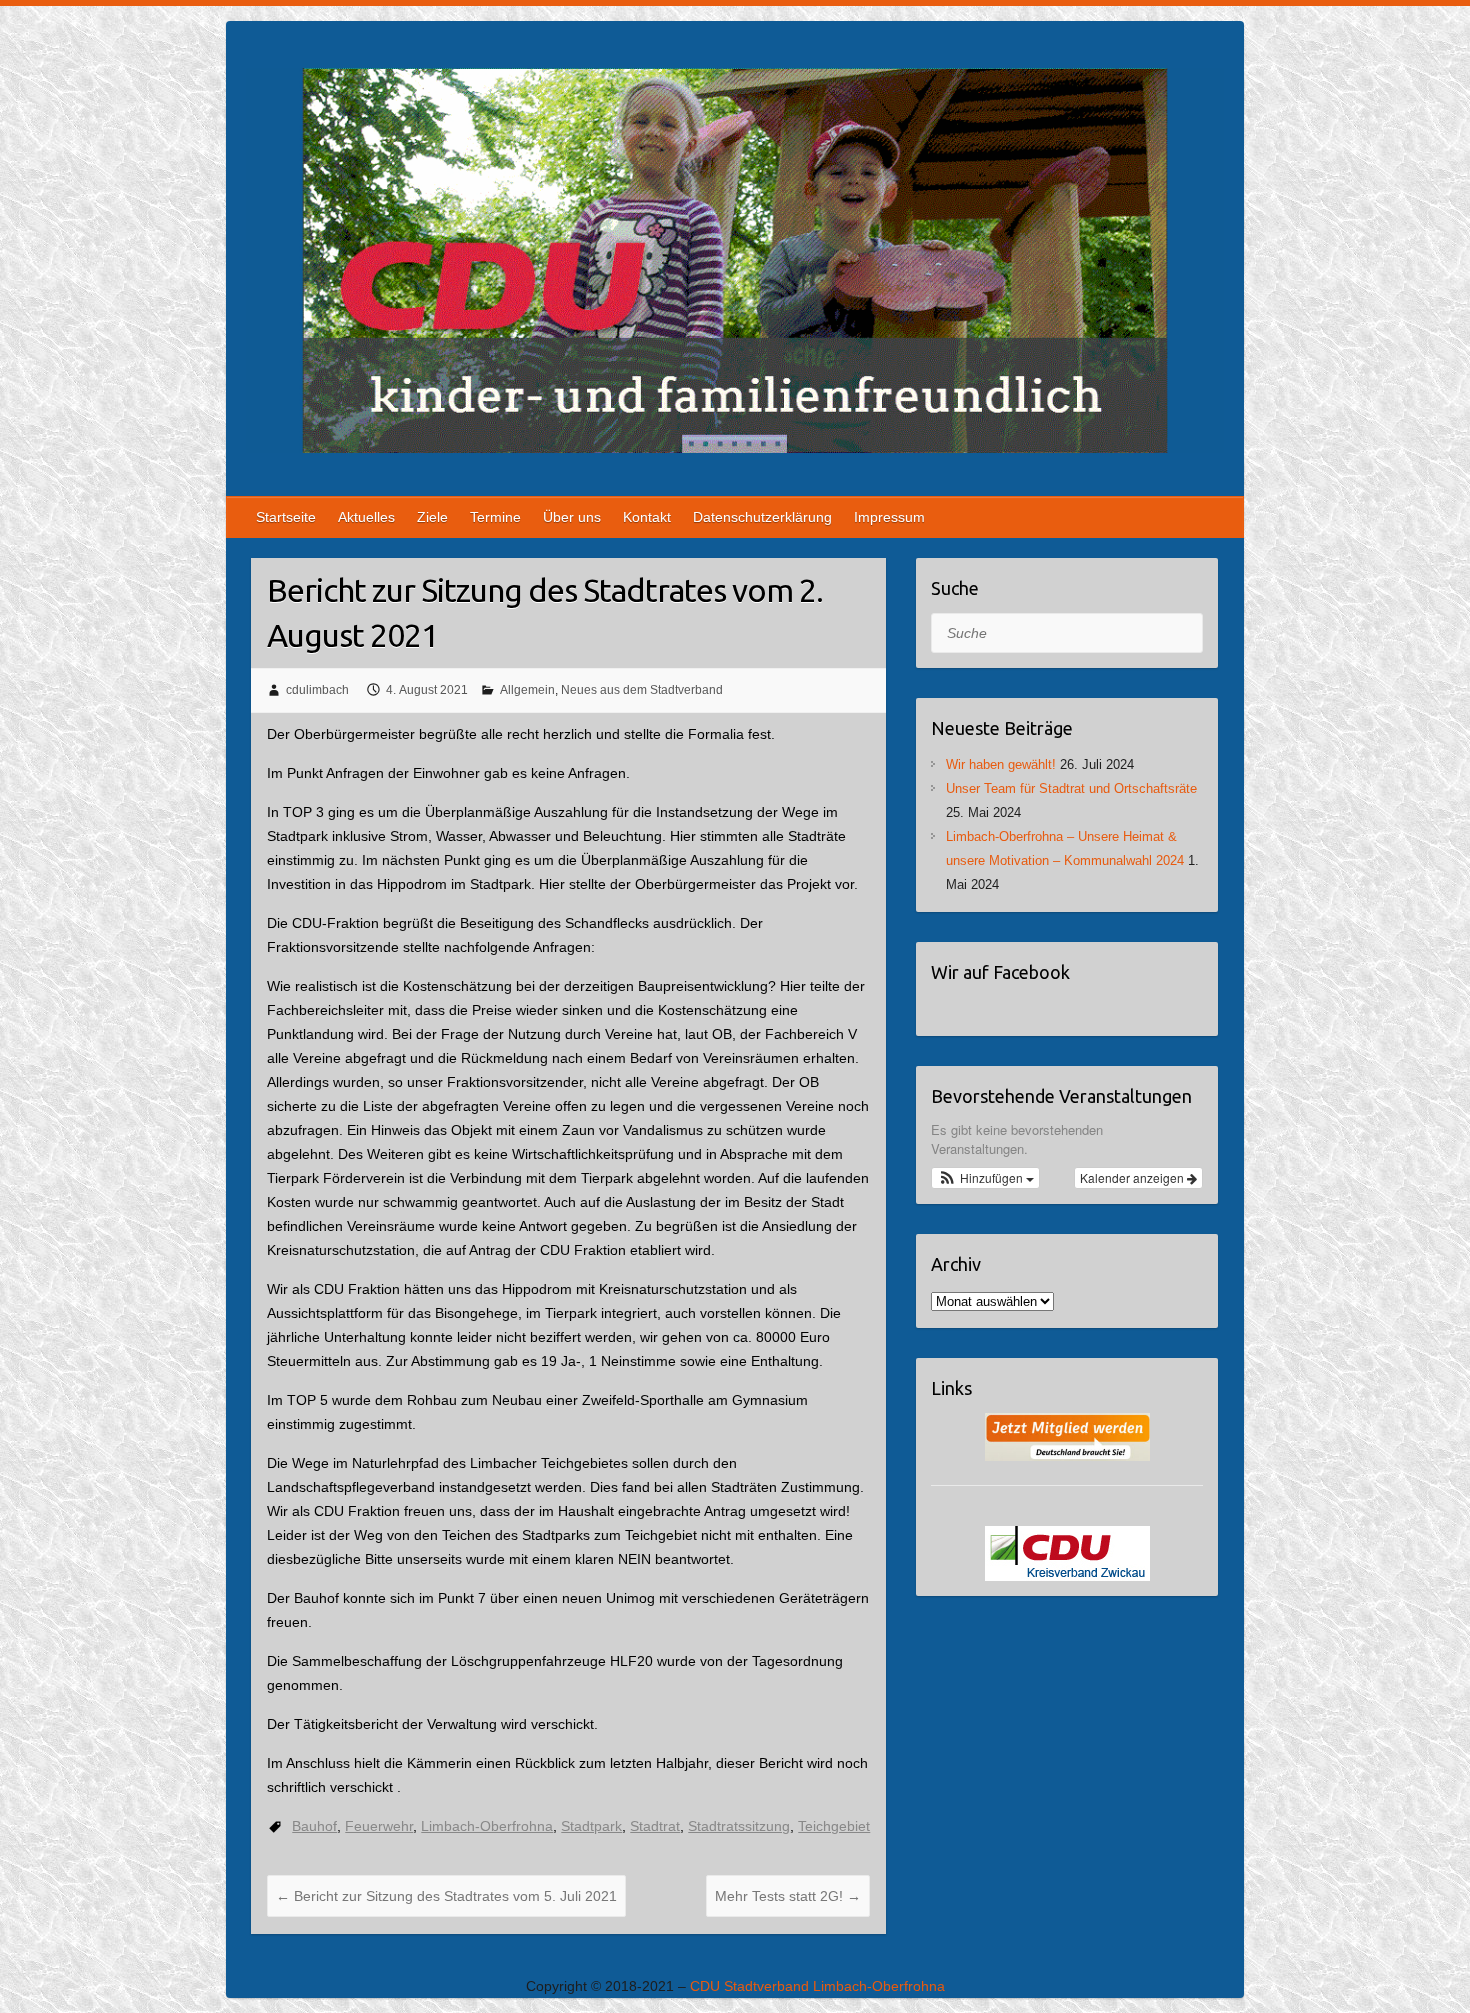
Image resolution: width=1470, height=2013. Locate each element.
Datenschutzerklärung (762, 517)
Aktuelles (366, 517)
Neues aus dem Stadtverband (642, 690)
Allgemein (527, 690)
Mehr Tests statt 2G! (788, 1896)
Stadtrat (655, 1826)
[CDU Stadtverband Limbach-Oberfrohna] (735, 264)
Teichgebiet (834, 1826)
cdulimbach (317, 690)
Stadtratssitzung (739, 1826)
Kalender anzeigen (1133, 1177)
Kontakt (647, 517)
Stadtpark (591, 1826)
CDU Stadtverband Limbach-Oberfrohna (817, 1986)
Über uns (572, 517)
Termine (495, 517)
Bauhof (314, 1826)
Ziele (432, 517)
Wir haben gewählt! (1001, 764)
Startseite (286, 517)
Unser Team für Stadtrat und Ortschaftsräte (1071, 788)
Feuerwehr (379, 1826)
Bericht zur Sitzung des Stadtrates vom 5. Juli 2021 (446, 1896)
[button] (986, 1178)
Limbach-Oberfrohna (487, 1826)
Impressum (889, 517)
